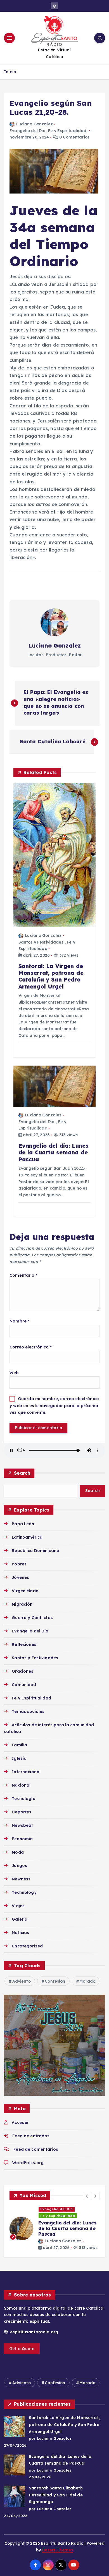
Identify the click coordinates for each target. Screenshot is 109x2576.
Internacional (26, 1772)
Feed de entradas (31, 2136)
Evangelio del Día (28, 131)
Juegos (19, 1866)
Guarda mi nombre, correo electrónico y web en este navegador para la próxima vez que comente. (54, 1406)
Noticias (20, 1933)
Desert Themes (57, 2550)
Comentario (23, 1275)
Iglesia (19, 1758)
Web (14, 1373)
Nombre (19, 1321)
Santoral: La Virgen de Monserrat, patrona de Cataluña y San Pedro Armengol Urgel (64, 2425)
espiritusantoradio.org (34, 2332)
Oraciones (22, 1671)
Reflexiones (24, 1644)
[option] (54, 2228)
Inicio (10, 72)
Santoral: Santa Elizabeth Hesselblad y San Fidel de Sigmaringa (56, 2495)
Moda (18, 1852)
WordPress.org (28, 2163)
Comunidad (24, 1685)
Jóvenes (20, 1577)
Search (22, 1473)
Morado (87, 1981)
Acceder (20, 2123)
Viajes (18, 1906)
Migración (22, 1604)
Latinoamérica (27, 1537)
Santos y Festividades (41, 942)
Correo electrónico (31, 1347)
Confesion (55, 1981)
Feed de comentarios (36, 2149)
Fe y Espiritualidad (67, 131)
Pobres (19, 1564)
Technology (24, 1892)
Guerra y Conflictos (32, 1618)
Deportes (22, 1812)
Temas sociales (28, 1711)
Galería (20, 1919)
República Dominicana (35, 1551)
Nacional (21, 1785)
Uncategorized (27, 1946)
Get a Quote (22, 2349)
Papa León (23, 1524)
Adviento (22, 1981)
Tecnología (23, 1799)
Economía (22, 1839)
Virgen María (25, 1591)
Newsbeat (22, 1825)
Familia (19, 1745)
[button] (87, 2196)
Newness (21, 1879)
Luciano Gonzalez (35, 124)
